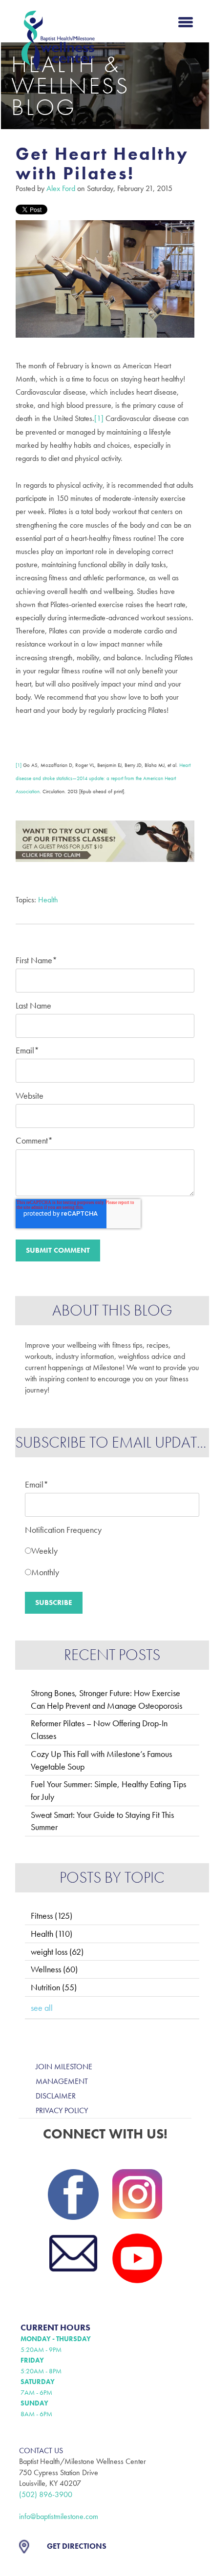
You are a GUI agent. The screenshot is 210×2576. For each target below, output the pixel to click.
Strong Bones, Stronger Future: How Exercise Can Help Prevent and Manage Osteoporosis (106, 1699)
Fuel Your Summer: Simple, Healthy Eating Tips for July (108, 1790)
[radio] (112, 1549)
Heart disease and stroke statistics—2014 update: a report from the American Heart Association (103, 778)
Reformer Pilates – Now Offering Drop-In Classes (99, 1729)
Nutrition (54, 1987)
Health (48, 900)
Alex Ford (61, 188)
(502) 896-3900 (46, 2494)
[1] (19, 765)
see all (42, 2008)
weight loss (57, 1952)
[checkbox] (112, 1559)
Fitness (52, 1916)
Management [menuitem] (62, 2081)
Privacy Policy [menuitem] (62, 2110)
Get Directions (77, 2546)
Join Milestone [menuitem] (64, 2067)
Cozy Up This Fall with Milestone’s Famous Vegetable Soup (101, 1760)
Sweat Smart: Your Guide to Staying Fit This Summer (102, 1821)
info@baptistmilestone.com (59, 2516)
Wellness (54, 1969)
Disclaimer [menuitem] (56, 2096)
